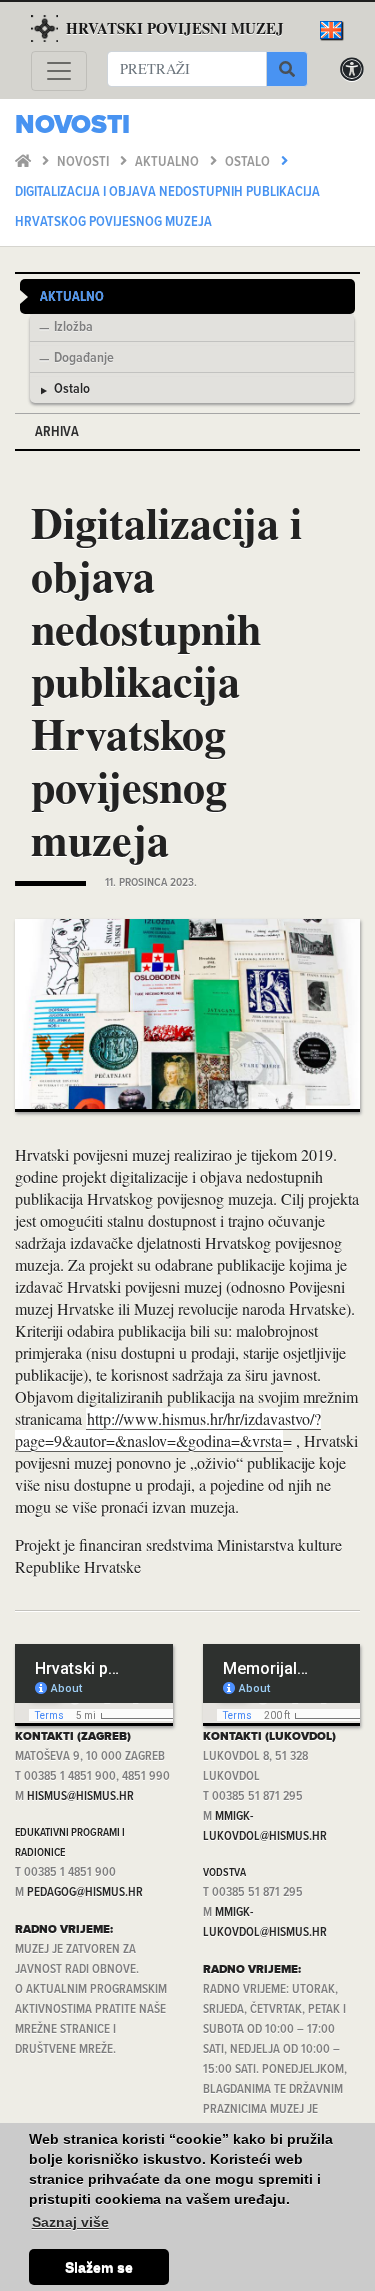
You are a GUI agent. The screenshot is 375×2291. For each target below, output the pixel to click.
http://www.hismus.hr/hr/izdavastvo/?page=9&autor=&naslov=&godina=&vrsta (168, 1429)
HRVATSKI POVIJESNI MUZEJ (175, 28)
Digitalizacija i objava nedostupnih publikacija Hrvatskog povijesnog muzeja (167, 207)
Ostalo (249, 162)
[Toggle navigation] (59, 71)
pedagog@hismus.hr (85, 1892)
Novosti (84, 162)
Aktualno (168, 162)
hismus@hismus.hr (80, 1796)
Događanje (84, 359)
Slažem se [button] (99, 2267)
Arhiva (57, 432)
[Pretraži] (287, 69)
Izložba (73, 328)
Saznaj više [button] (70, 2222)
